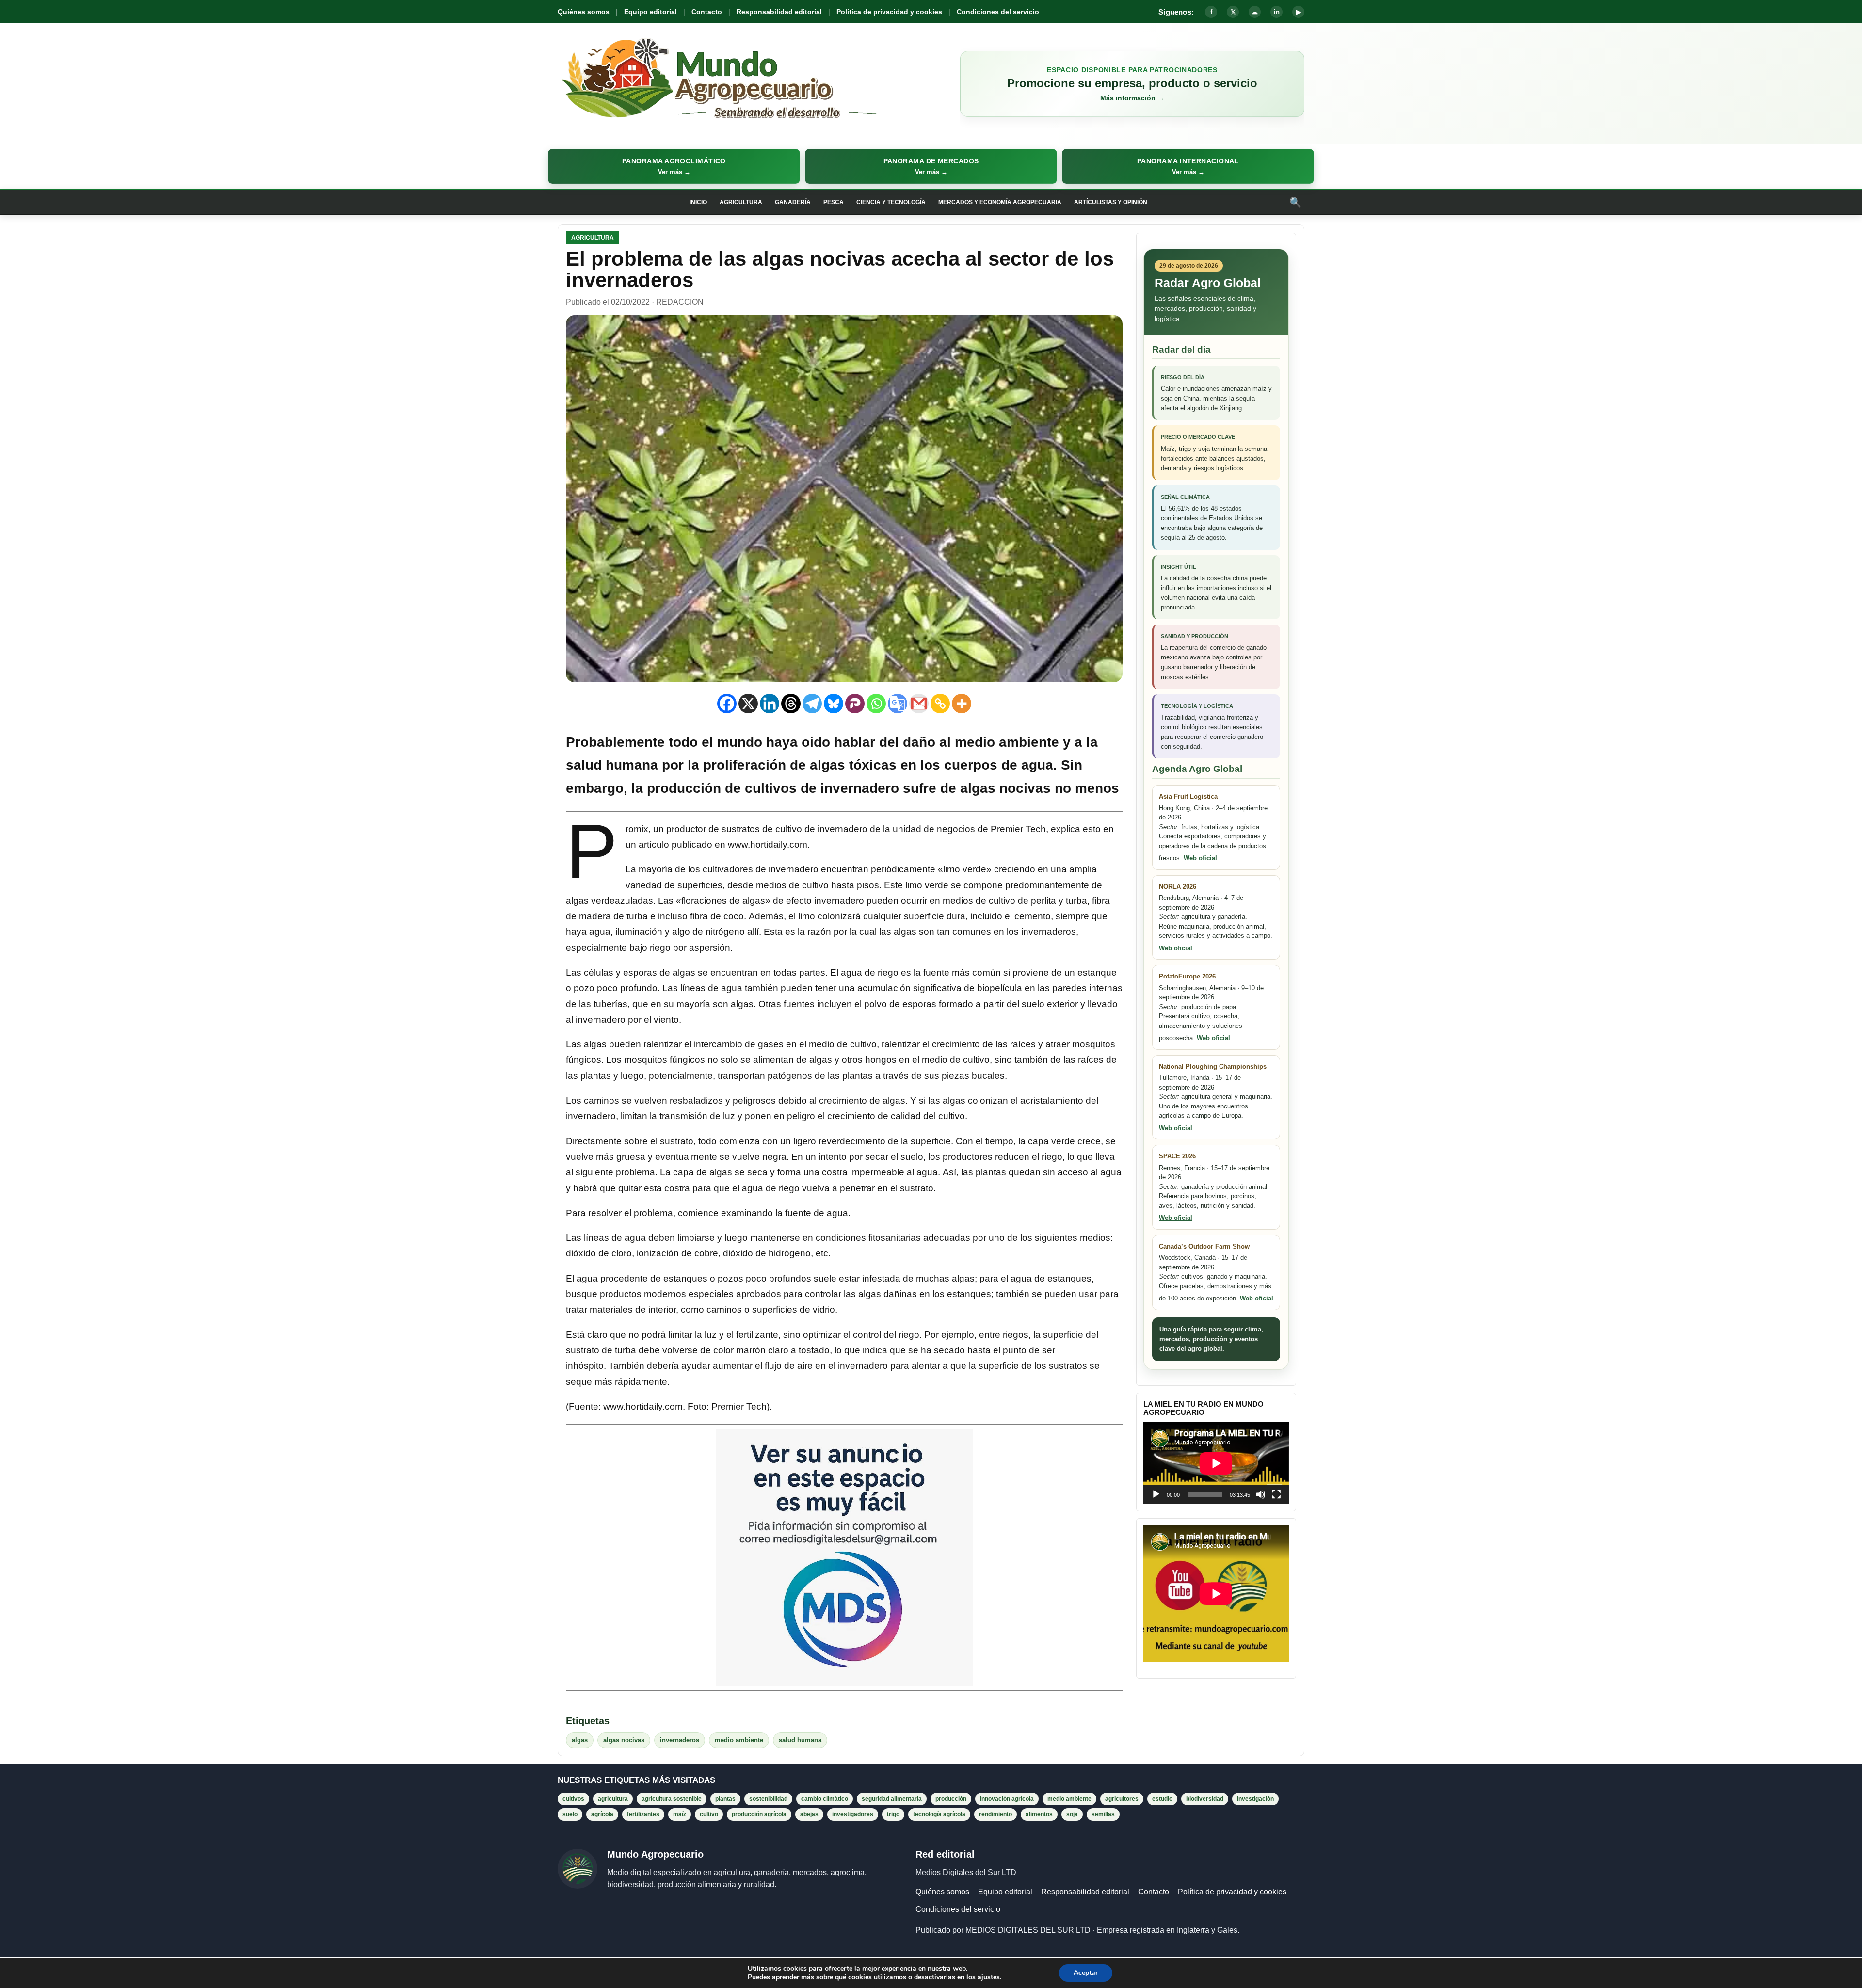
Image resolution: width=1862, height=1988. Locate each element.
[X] (748, 704)
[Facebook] (727, 704)
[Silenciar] (1261, 1494)
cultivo (709, 1814)
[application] (1216, 1463)
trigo (893, 1814)
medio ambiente (739, 1740)
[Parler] (855, 704)
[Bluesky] (834, 704)
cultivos (573, 1799)
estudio (1162, 1799)
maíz (680, 1814)
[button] (674, 166)
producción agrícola (759, 1814)
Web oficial (1200, 858)
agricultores (1122, 1799)
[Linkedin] (770, 704)
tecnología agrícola (939, 1814)
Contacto (707, 12)
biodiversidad (1205, 1799)
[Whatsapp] (876, 704)
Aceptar (1086, 1973)
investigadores (853, 1814)
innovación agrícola (1007, 1799)
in (1277, 12)
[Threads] (791, 704)
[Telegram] (812, 704)
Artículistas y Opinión (1111, 202)
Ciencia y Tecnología (891, 202)
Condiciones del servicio (998, 12)
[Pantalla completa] (1276, 1494)
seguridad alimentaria (892, 1799)
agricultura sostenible (672, 1799)
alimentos (1039, 1814)
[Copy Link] (940, 704)
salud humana (800, 1740)
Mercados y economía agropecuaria (1000, 202)
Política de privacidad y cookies (889, 12)
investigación (1255, 1799)
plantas (725, 1799)
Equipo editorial (650, 12)
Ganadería (793, 202)
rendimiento (995, 1814)
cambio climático (825, 1799)
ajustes (989, 1977)
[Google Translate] (898, 704)
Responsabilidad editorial (779, 12)
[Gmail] (919, 704)
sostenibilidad (768, 1799)
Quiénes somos (584, 12)
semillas (1103, 1814)
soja (1072, 1814)
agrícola (602, 1814)
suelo (570, 1814)
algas (580, 1740)
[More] (962, 704)
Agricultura (741, 202)
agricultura (613, 1799)
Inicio (698, 202)
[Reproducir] (1156, 1494)
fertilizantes (643, 1814)
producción (951, 1799)
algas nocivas (624, 1740)
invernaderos (680, 1740)
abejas (809, 1814)
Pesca (834, 202)
